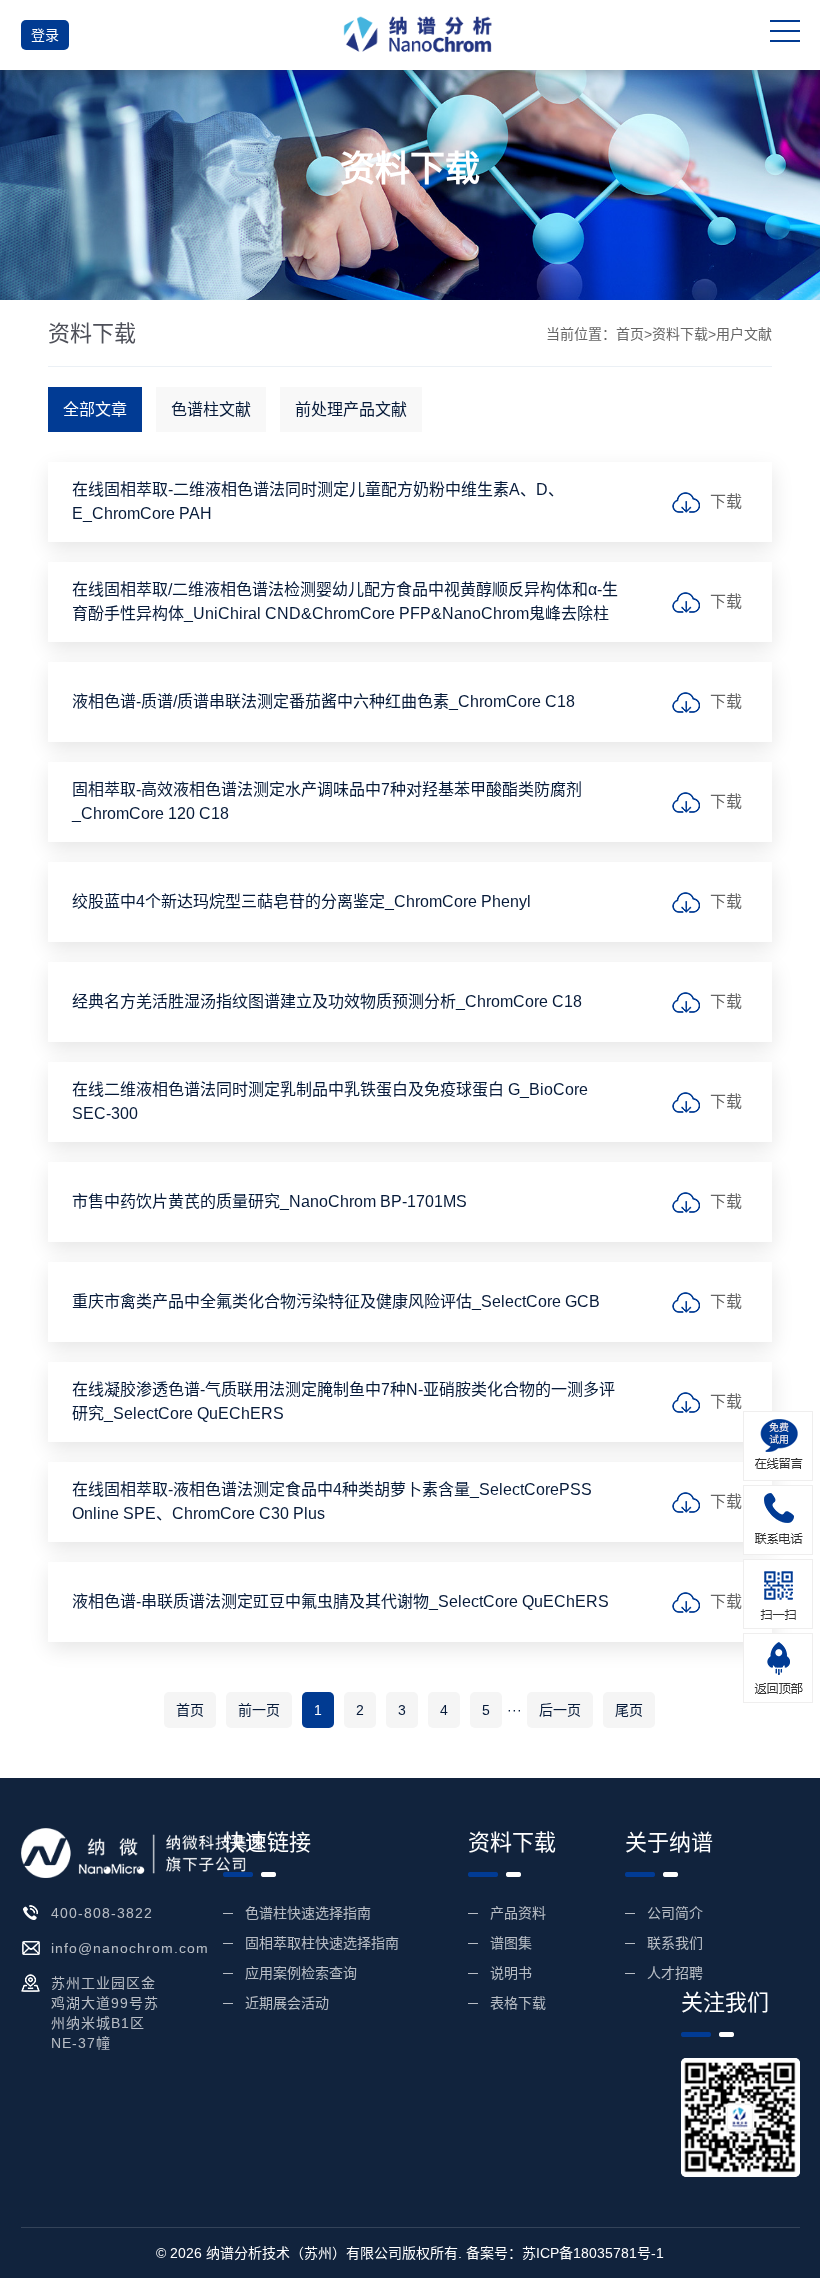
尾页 (629, 1710)
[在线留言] (778, 1446)
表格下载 (518, 2003)
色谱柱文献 (211, 409)
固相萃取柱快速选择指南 (322, 1943)
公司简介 (675, 1913)
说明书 (511, 1973)
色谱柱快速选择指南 (308, 1913)
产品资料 (518, 1913)
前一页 (259, 1710)
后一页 (560, 1710)
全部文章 (95, 409)
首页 (630, 334)
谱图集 (511, 1943)
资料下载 (680, 334)
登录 (45, 35)
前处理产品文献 (351, 409)
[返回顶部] (778, 1668)
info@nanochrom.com (130, 1948)
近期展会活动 (287, 2003)
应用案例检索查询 (301, 1973)
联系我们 (675, 1943)
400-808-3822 (102, 1913)
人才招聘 (675, 1973)
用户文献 (744, 334)
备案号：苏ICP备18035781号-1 (565, 2253)
